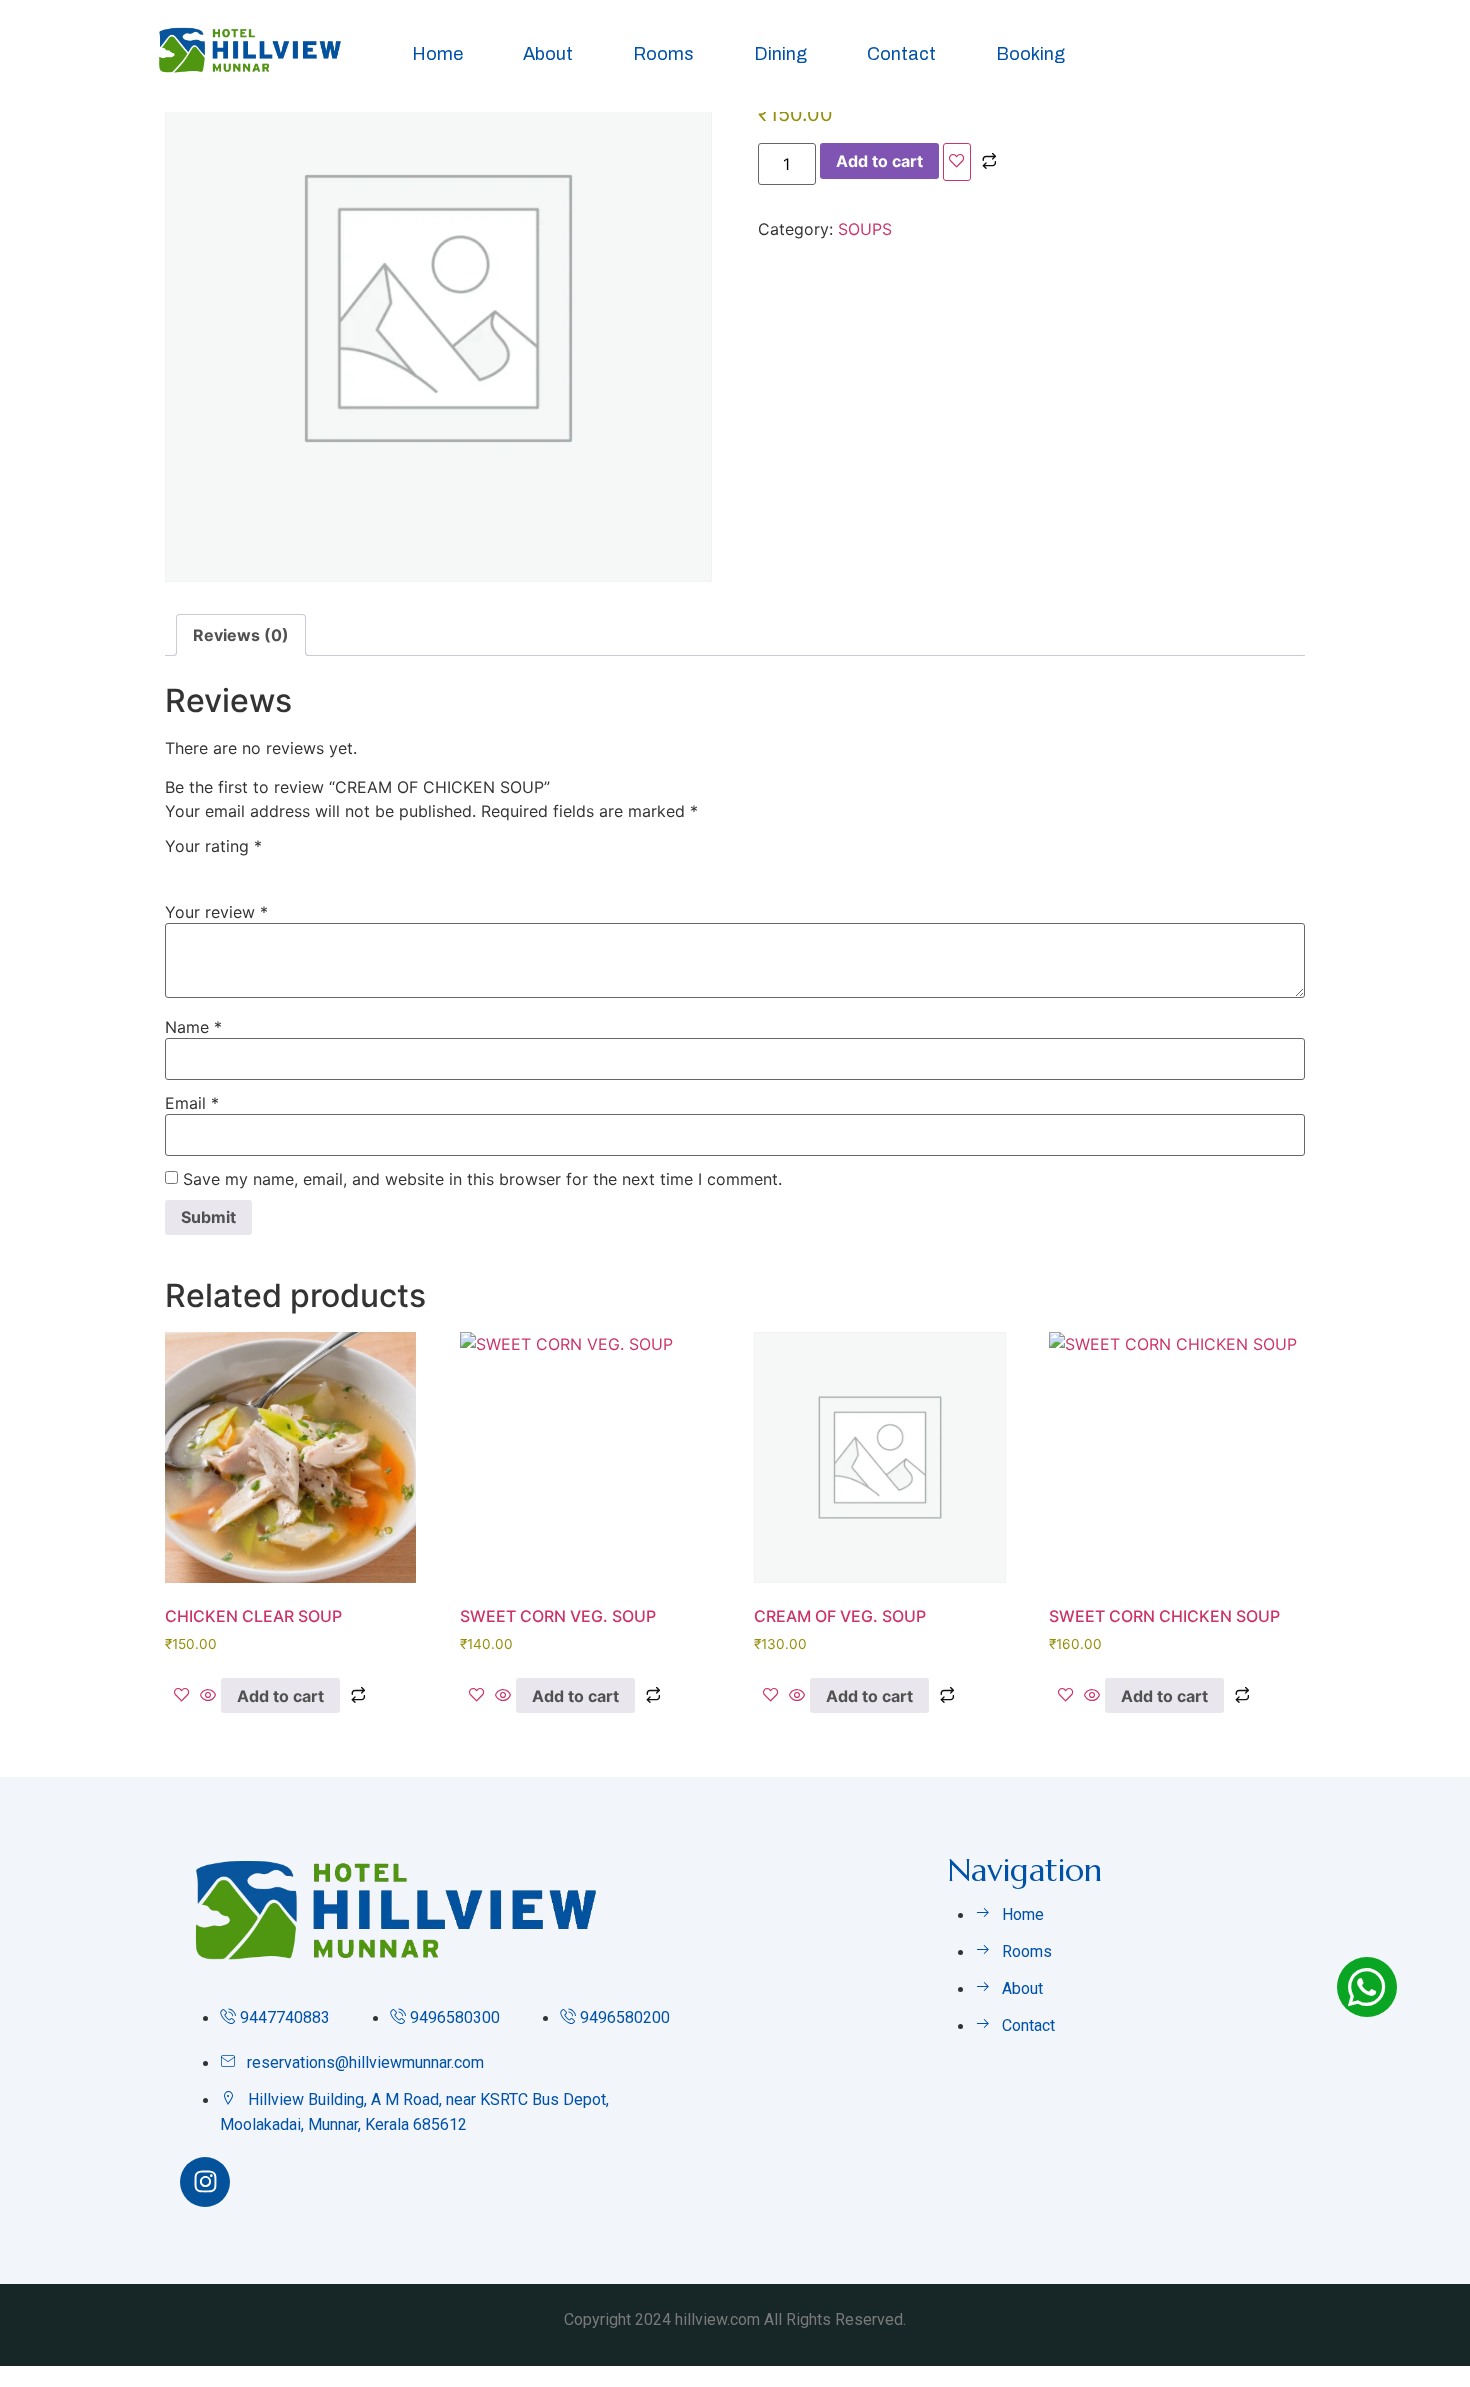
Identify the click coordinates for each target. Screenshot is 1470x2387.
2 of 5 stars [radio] (206, 869)
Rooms (663, 54)
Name (193, 1027)
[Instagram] (205, 2182)
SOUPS (865, 229)
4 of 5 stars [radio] (264, 869)
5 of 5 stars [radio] (293, 869)
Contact (901, 54)
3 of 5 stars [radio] (235, 869)
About (548, 54)
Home (437, 54)
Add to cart (879, 161)
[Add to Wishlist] (957, 162)
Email (192, 1103)
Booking (1030, 54)
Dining (780, 54)
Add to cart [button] (280, 1696)
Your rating (213, 846)
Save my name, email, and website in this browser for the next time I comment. (482, 1179)
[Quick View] (208, 1696)
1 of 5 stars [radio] (177, 869)
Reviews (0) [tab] (241, 635)
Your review (216, 912)
